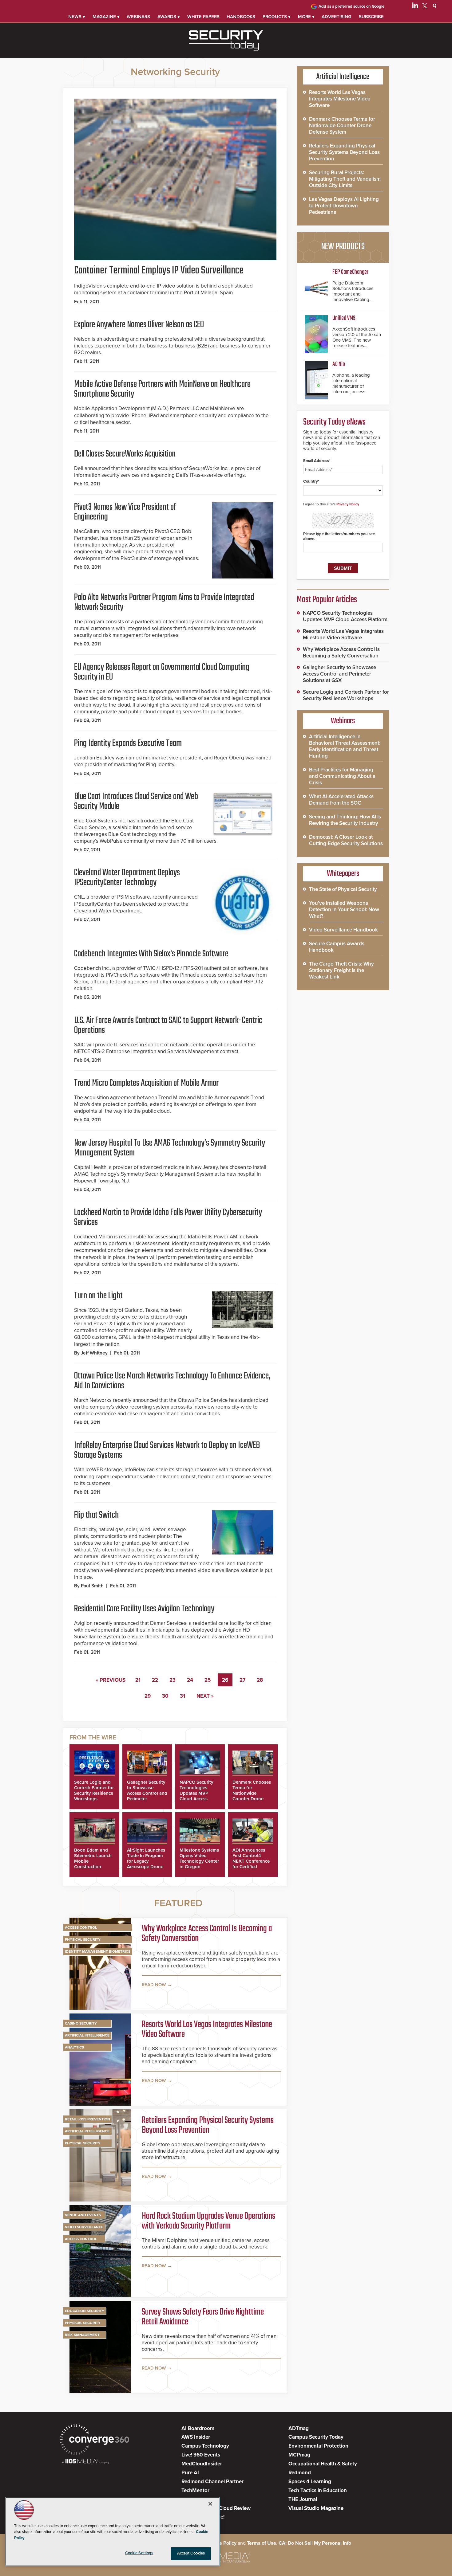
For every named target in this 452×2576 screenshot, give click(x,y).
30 (165, 1696)
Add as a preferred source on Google (351, 6)
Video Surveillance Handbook (343, 930)
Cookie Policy (221, 2543)
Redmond (300, 2473)
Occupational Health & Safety (323, 2464)
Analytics (74, 2047)
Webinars (138, 17)
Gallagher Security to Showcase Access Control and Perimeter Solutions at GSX (147, 1793)
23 (172, 1680)
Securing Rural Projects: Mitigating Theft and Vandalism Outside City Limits (345, 179)
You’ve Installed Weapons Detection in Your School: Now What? (344, 910)
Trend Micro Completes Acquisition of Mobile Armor (146, 1083)
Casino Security (81, 2023)
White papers (203, 17)
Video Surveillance (84, 2227)
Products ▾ (277, 17)
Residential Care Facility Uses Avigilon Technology (144, 1609)
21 (138, 1680)
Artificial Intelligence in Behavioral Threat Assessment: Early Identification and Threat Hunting (345, 746)
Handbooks (241, 17)
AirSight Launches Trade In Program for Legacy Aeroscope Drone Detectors (146, 1861)
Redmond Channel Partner (212, 2482)
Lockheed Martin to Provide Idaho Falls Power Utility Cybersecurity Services (168, 1217)
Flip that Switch (96, 1515)
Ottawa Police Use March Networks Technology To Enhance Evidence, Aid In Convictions (172, 1381)
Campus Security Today (316, 2437)
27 (242, 1680)
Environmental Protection (318, 2446)
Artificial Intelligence (87, 2035)
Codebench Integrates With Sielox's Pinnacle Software (151, 954)
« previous (111, 1680)
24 (190, 1680)
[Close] (210, 2504)
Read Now (154, 1985)
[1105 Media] (85, 2462)
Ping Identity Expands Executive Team (128, 743)
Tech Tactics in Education (318, 2490)
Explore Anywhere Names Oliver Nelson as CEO (139, 325)
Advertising (337, 17)
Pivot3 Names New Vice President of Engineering (125, 512)
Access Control (81, 1927)
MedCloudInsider (202, 2464)
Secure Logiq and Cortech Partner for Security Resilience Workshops (94, 1790)
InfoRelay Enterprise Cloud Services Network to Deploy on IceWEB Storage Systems (167, 1450)
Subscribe (371, 17)
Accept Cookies (191, 2553)
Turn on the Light (98, 1296)
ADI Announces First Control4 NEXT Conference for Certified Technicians (251, 1861)
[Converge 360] (95, 2440)
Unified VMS (344, 318)
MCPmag (299, 2455)
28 (260, 1680)
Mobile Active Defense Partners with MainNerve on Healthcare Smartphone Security (162, 389)
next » (205, 1696)
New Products (343, 247)
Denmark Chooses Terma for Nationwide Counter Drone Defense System (252, 1793)
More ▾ (306, 17)
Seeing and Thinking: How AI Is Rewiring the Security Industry (345, 820)
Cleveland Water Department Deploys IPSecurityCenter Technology (127, 878)
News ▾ (77, 17)
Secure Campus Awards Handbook (337, 947)
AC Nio (339, 364)
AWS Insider (196, 2437)
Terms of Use (262, 2543)
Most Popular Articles (327, 600)
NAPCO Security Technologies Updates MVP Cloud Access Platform (196, 1793)
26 (225, 1680)
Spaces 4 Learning (310, 2482)
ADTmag (299, 2428)
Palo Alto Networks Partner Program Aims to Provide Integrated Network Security (164, 602)
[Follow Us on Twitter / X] (425, 7)
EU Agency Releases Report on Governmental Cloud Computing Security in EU (162, 672)
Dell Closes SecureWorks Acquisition (125, 454)
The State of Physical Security (343, 889)
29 (148, 1696)
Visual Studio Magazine (316, 2508)
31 (182, 1696)
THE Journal (303, 2499)
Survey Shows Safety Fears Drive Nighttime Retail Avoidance (203, 2317)
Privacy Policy (348, 504)
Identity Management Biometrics (98, 1951)
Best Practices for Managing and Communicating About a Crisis (342, 776)
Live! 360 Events (201, 2455)
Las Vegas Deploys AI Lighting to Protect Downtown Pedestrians (344, 206)
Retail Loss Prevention (87, 2119)
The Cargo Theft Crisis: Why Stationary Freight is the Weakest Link (341, 970)
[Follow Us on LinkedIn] (415, 7)
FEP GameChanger (350, 272)
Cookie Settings (139, 2553)
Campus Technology (205, 2446)
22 (155, 1680)
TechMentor (195, 2490)
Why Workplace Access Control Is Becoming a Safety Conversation (207, 1934)
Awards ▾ (169, 17)
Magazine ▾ (106, 17)
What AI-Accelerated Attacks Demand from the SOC (341, 800)
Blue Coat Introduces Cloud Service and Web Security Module (136, 802)
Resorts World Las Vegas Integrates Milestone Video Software (207, 2029)
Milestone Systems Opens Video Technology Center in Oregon (199, 1858)
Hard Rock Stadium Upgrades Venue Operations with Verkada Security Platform (208, 2221)
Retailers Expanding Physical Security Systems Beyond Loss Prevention (208, 2125)
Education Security (85, 2311)
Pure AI (190, 2473)
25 (208, 1680)
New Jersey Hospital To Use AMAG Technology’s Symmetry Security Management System (170, 1148)
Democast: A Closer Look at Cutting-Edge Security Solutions (346, 840)
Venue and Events (83, 2215)
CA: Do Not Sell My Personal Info (315, 2543)
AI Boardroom (198, 2428)
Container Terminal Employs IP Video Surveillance (159, 271)
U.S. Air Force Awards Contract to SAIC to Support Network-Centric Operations (168, 1025)
